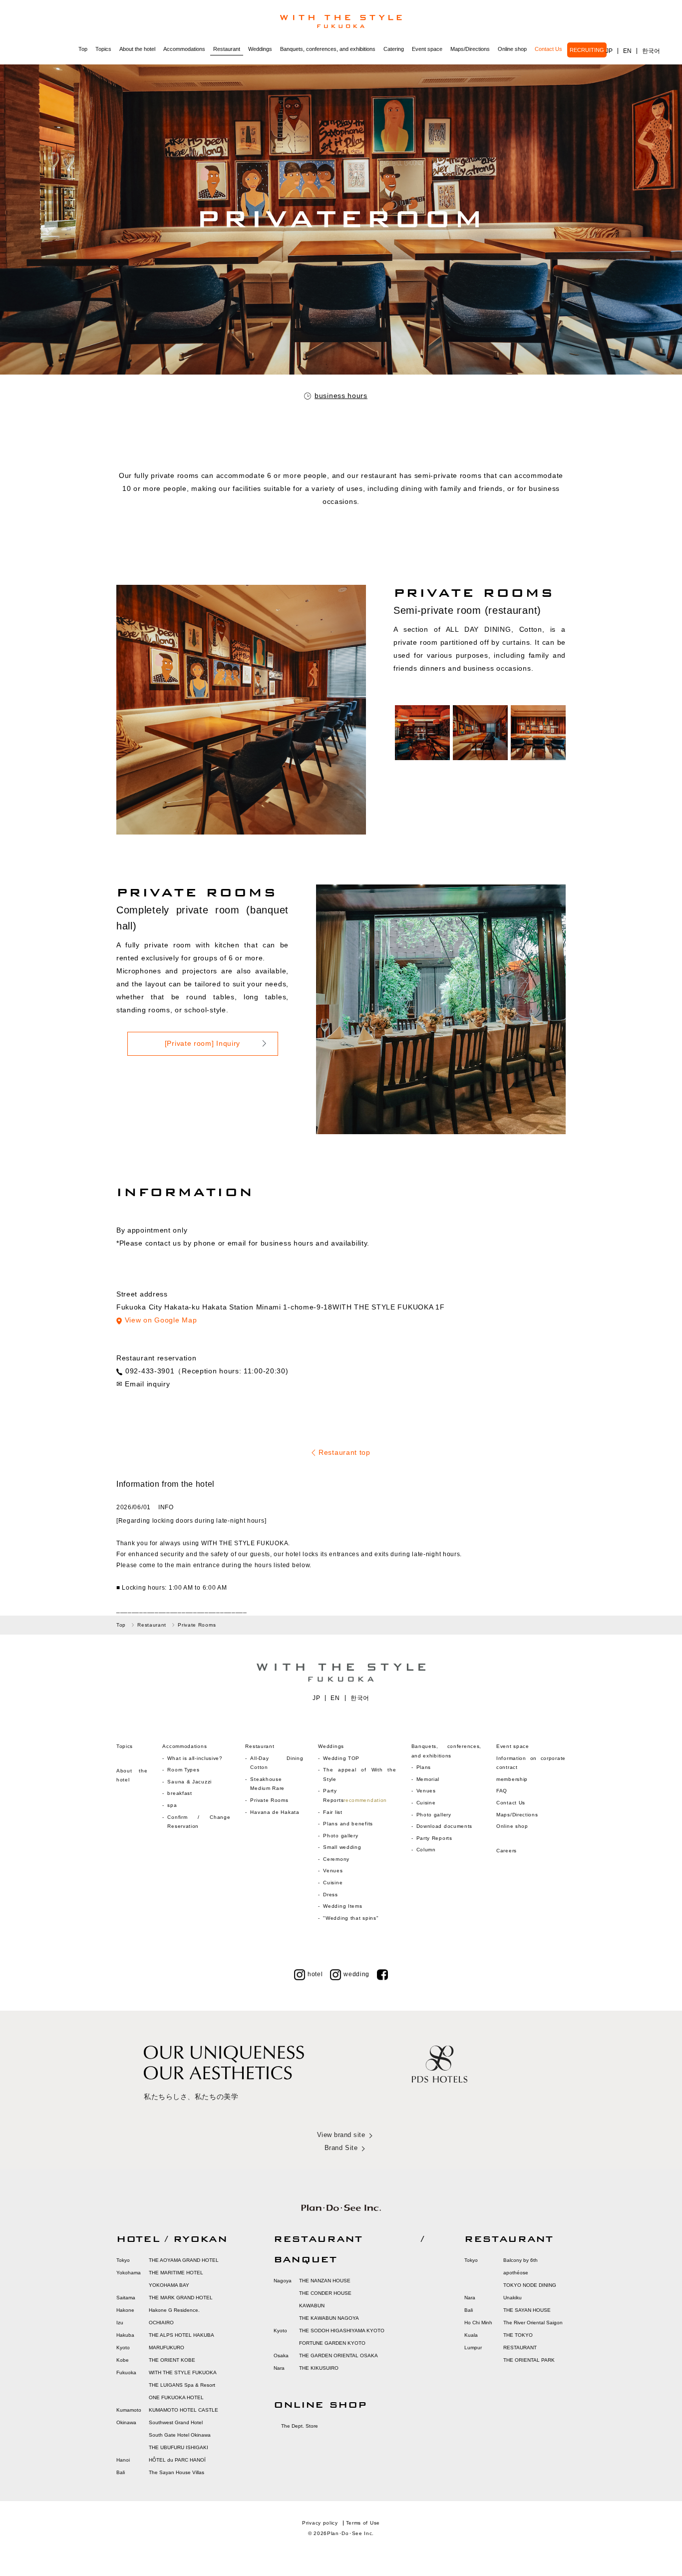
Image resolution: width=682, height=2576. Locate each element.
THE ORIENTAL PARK (529, 2360)
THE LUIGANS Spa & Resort (182, 2385)
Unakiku (512, 2298)
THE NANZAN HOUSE (325, 2281)
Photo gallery (341, 1836)
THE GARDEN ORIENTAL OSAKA (339, 2356)
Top (83, 49)
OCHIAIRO (161, 2323)
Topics (103, 49)
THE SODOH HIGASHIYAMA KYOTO (342, 2331)
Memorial (428, 1779)
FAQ (502, 1791)
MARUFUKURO (167, 2348)
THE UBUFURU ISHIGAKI (178, 2447)
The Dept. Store (300, 2426)
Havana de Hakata (275, 1812)
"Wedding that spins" (351, 1918)
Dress (331, 1895)
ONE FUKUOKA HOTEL (176, 2397)
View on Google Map (161, 1320)
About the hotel (137, 49)
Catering (394, 49)
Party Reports (434, 1838)
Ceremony (336, 1859)
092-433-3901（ (154, 1371)
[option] (422, 733)
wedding (356, 1974)
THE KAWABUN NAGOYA (329, 2318)
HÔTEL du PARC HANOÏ (177, 2460)
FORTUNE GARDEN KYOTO (332, 2343)
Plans (424, 1767)
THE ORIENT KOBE (172, 2360)
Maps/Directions (470, 49)
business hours (341, 396)
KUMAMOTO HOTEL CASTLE (183, 2410)
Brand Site (341, 2148)
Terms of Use (363, 2523)
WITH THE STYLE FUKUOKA (183, 2372)
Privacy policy (320, 2523)
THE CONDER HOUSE (325, 2293)
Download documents (445, 1826)
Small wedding (342, 1847)
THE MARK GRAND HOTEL (181, 2298)
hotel (315, 1974)
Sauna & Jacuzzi (189, 1782)
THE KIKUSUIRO (319, 2368)
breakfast (179, 1793)
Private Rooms (269, 1800)
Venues (333, 1871)
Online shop (512, 49)
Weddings (260, 49)
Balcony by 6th (520, 2260)
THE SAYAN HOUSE (527, 2310)
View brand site (341, 2135)
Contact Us (548, 49)
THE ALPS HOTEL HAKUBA (181, 2335)
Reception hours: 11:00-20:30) (235, 1371)
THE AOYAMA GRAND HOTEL (184, 2260)
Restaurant (227, 49)
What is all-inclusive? (195, 1758)
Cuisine (333, 1883)
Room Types (183, 1770)
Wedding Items (342, 1906)
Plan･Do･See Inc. (350, 2533)
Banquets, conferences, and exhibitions (328, 49)
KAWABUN (312, 2306)
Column (426, 1850)
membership (512, 1779)
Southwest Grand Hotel (176, 2422)
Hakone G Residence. (174, 2310)
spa (172, 1805)
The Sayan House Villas (176, 2472)
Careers (507, 1851)
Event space (427, 49)
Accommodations (184, 49)
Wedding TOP (341, 1758)
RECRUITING (587, 50)
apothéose (516, 2273)
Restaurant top (344, 1452)
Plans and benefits (348, 1824)
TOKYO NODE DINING (530, 2285)
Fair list (333, 1812)
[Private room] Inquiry (202, 1043)
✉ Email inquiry (143, 1384)
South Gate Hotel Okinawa (180, 2435)
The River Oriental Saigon (533, 2323)
